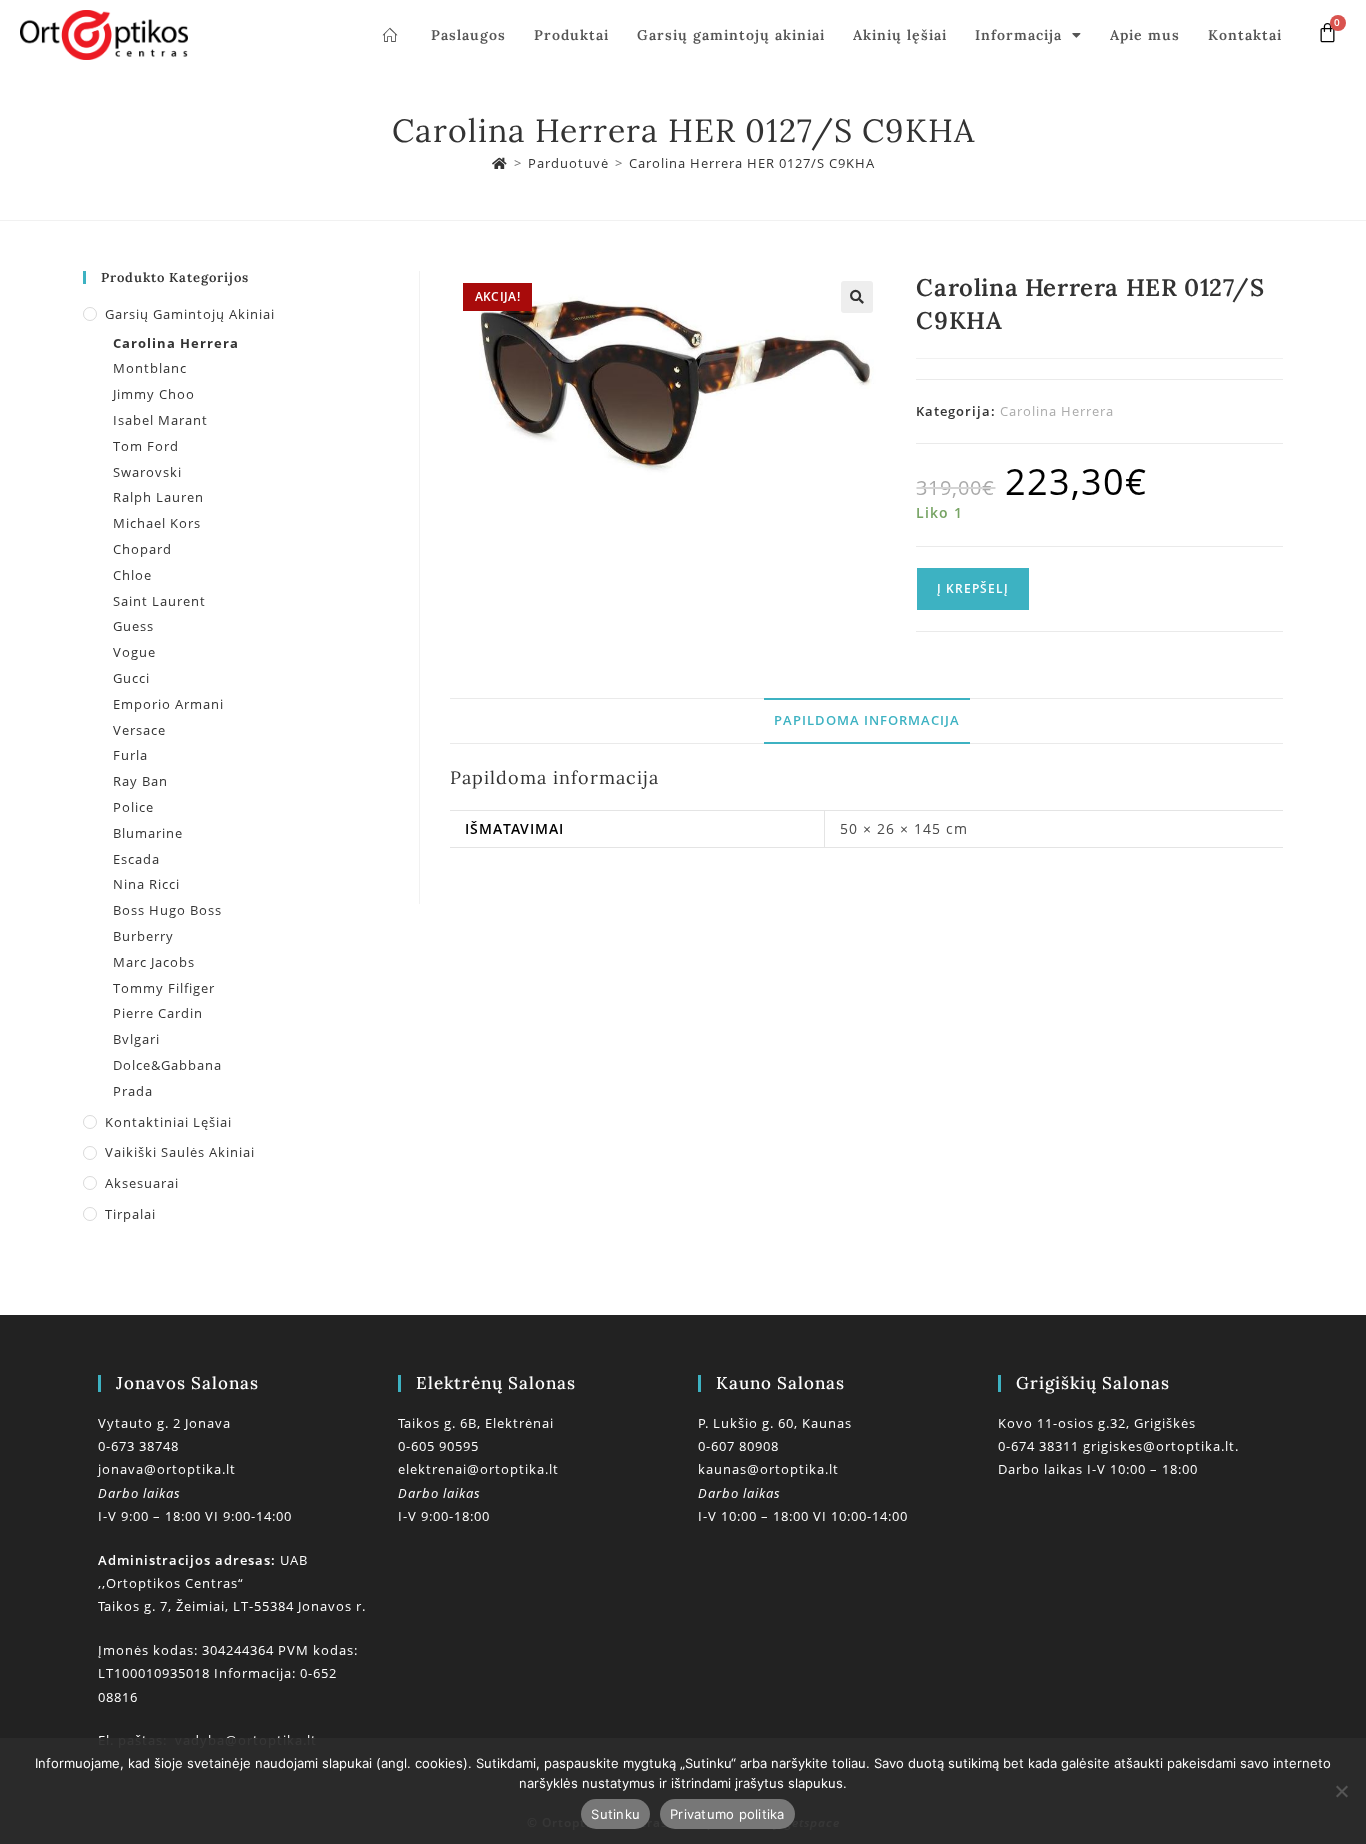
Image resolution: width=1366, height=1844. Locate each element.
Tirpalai (130, 1214)
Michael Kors (157, 523)
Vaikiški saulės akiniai (180, 1152)
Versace (139, 730)
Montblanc (150, 368)
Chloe (132, 575)
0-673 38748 (138, 1446)
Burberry (143, 936)
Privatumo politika (727, 1814)
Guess (133, 626)
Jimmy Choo (154, 394)
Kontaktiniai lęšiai (168, 1122)
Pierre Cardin (158, 1013)
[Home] (500, 163)
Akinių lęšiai (900, 35)
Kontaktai (1245, 35)
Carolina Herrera (1057, 411)
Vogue (134, 652)
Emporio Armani (168, 704)
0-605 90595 (438, 1446)
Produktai (571, 35)
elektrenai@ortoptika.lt (478, 1469)
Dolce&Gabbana (167, 1065)
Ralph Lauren (158, 497)
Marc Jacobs (154, 962)
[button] (857, 297)
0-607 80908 (738, 1446)
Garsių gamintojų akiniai (731, 35)
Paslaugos (468, 35)
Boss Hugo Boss (167, 910)
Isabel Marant (160, 420)
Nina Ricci (146, 884)
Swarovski (147, 472)
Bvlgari (136, 1039)
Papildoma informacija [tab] (867, 720)
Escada (136, 859)
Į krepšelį (973, 588)
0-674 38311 (1040, 1446)
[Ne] (1341, 1791)
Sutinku (615, 1814)
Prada (133, 1091)
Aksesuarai (142, 1183)
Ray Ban (140, 781)
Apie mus (1145, 35)
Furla (130, 755)
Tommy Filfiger (164, 988)
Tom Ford (146, 446)
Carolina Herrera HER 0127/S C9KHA (752, 163)
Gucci (131, 678)
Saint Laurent (159, 601)
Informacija (1018, 35)
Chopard (142, 549)
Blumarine (148, 833)
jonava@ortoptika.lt (167, 1469)
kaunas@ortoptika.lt (768, 1469)
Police (133, 807)
